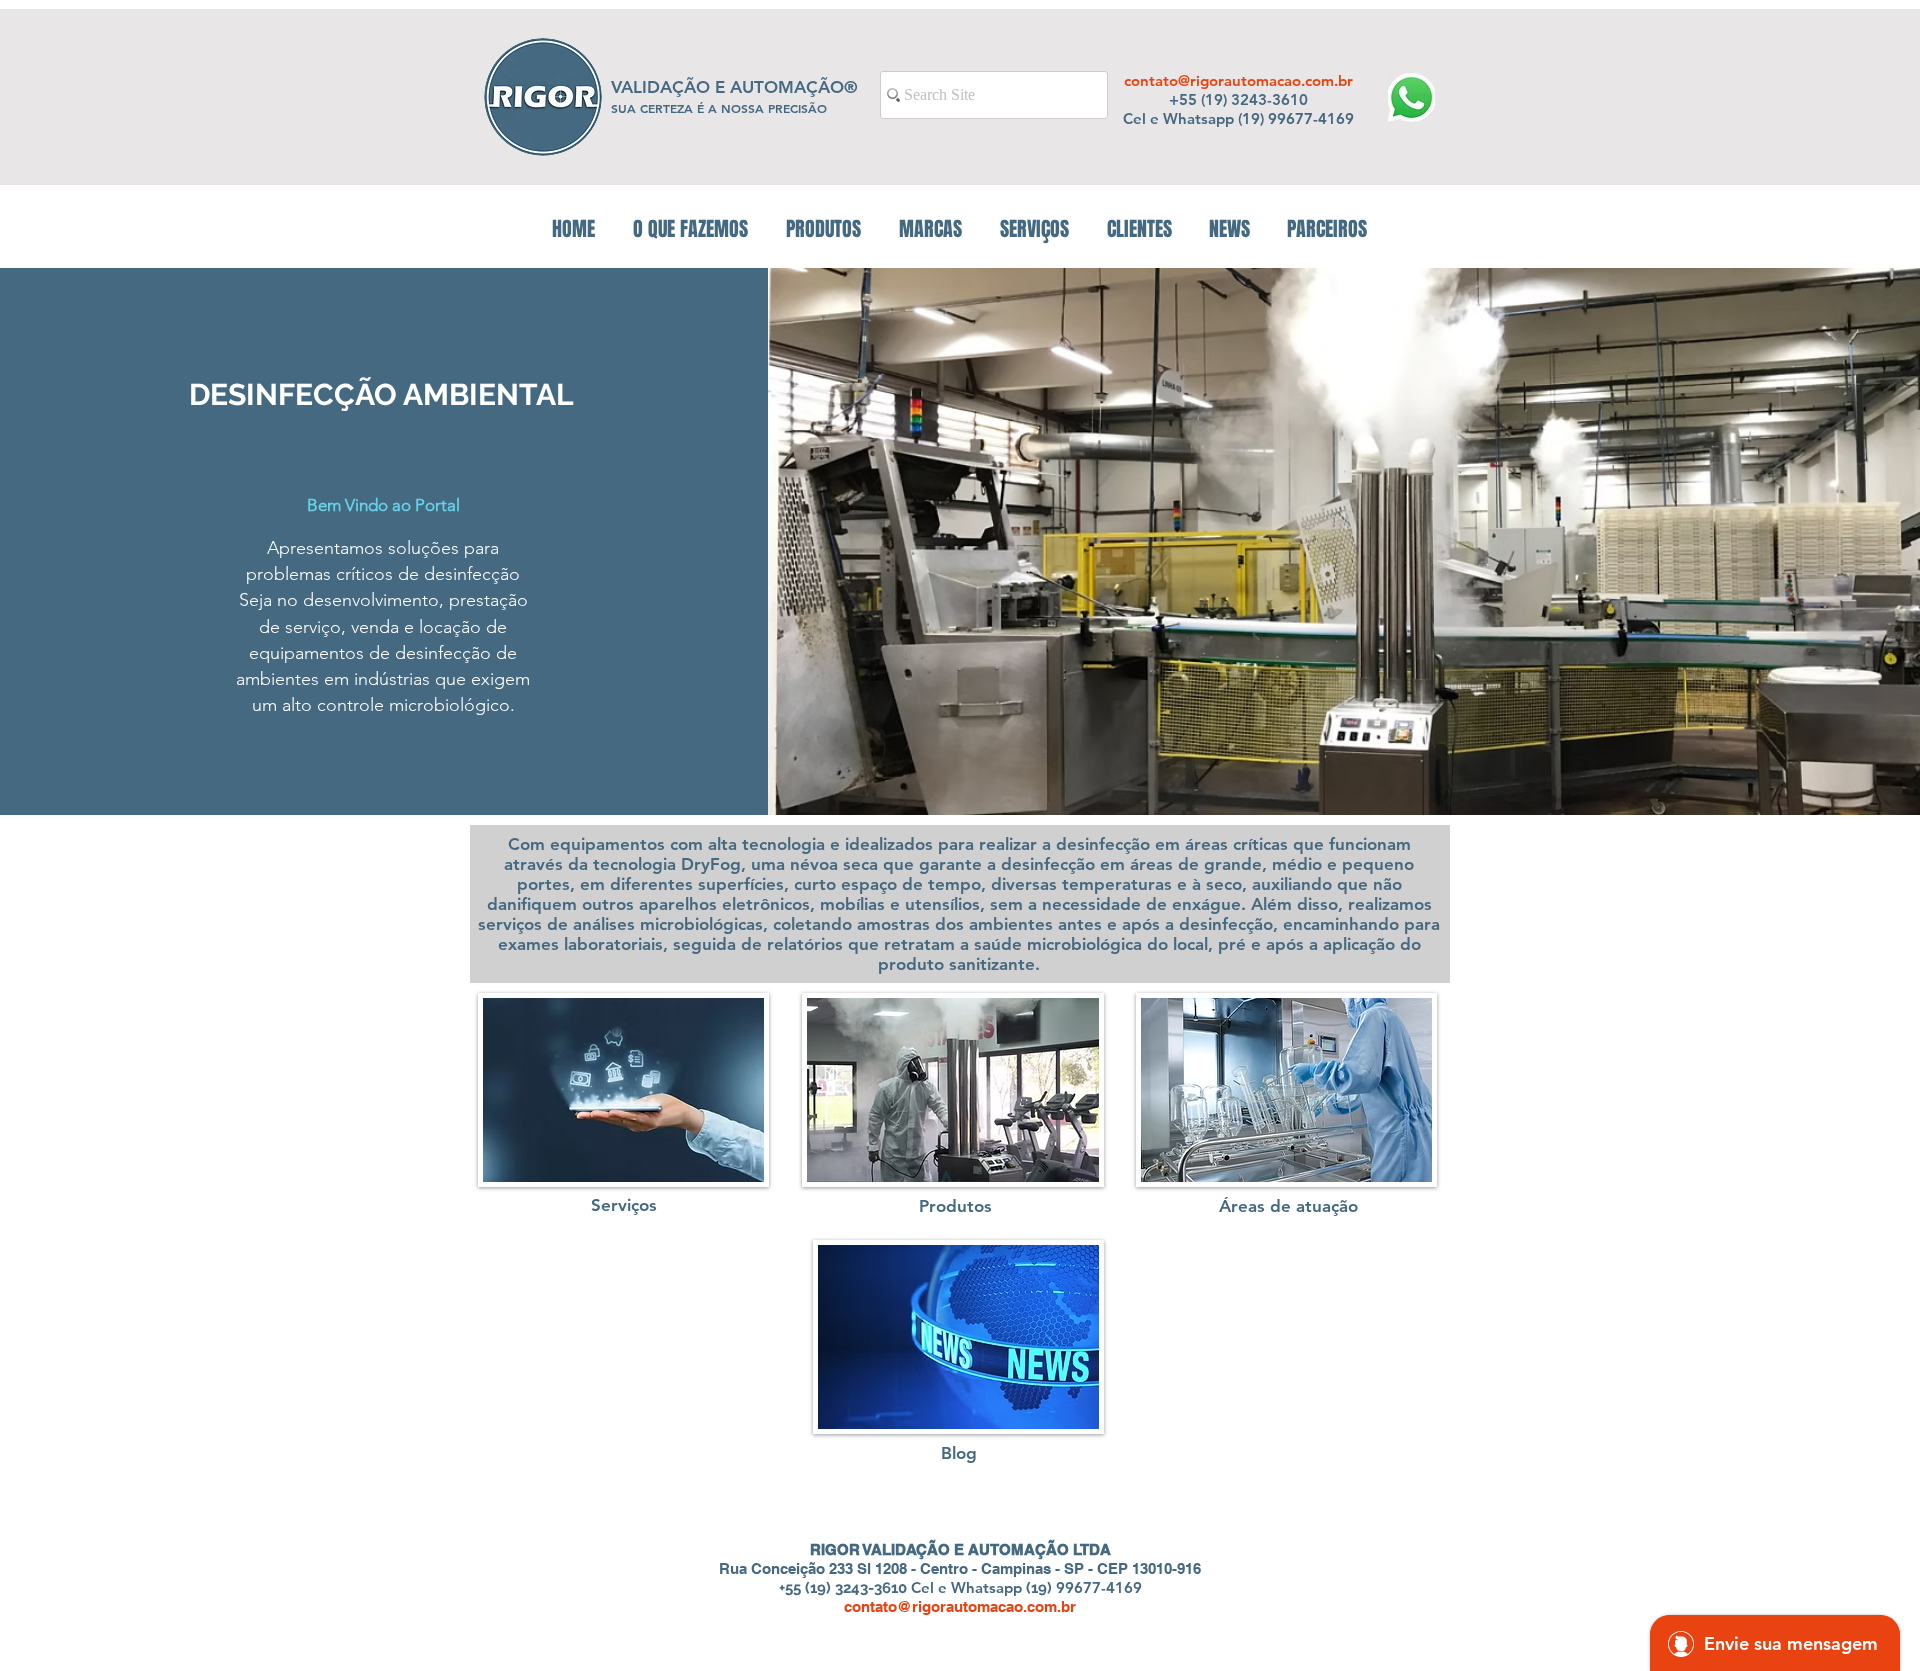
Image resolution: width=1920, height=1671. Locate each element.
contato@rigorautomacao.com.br (1238, 80)
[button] (823, 229)
